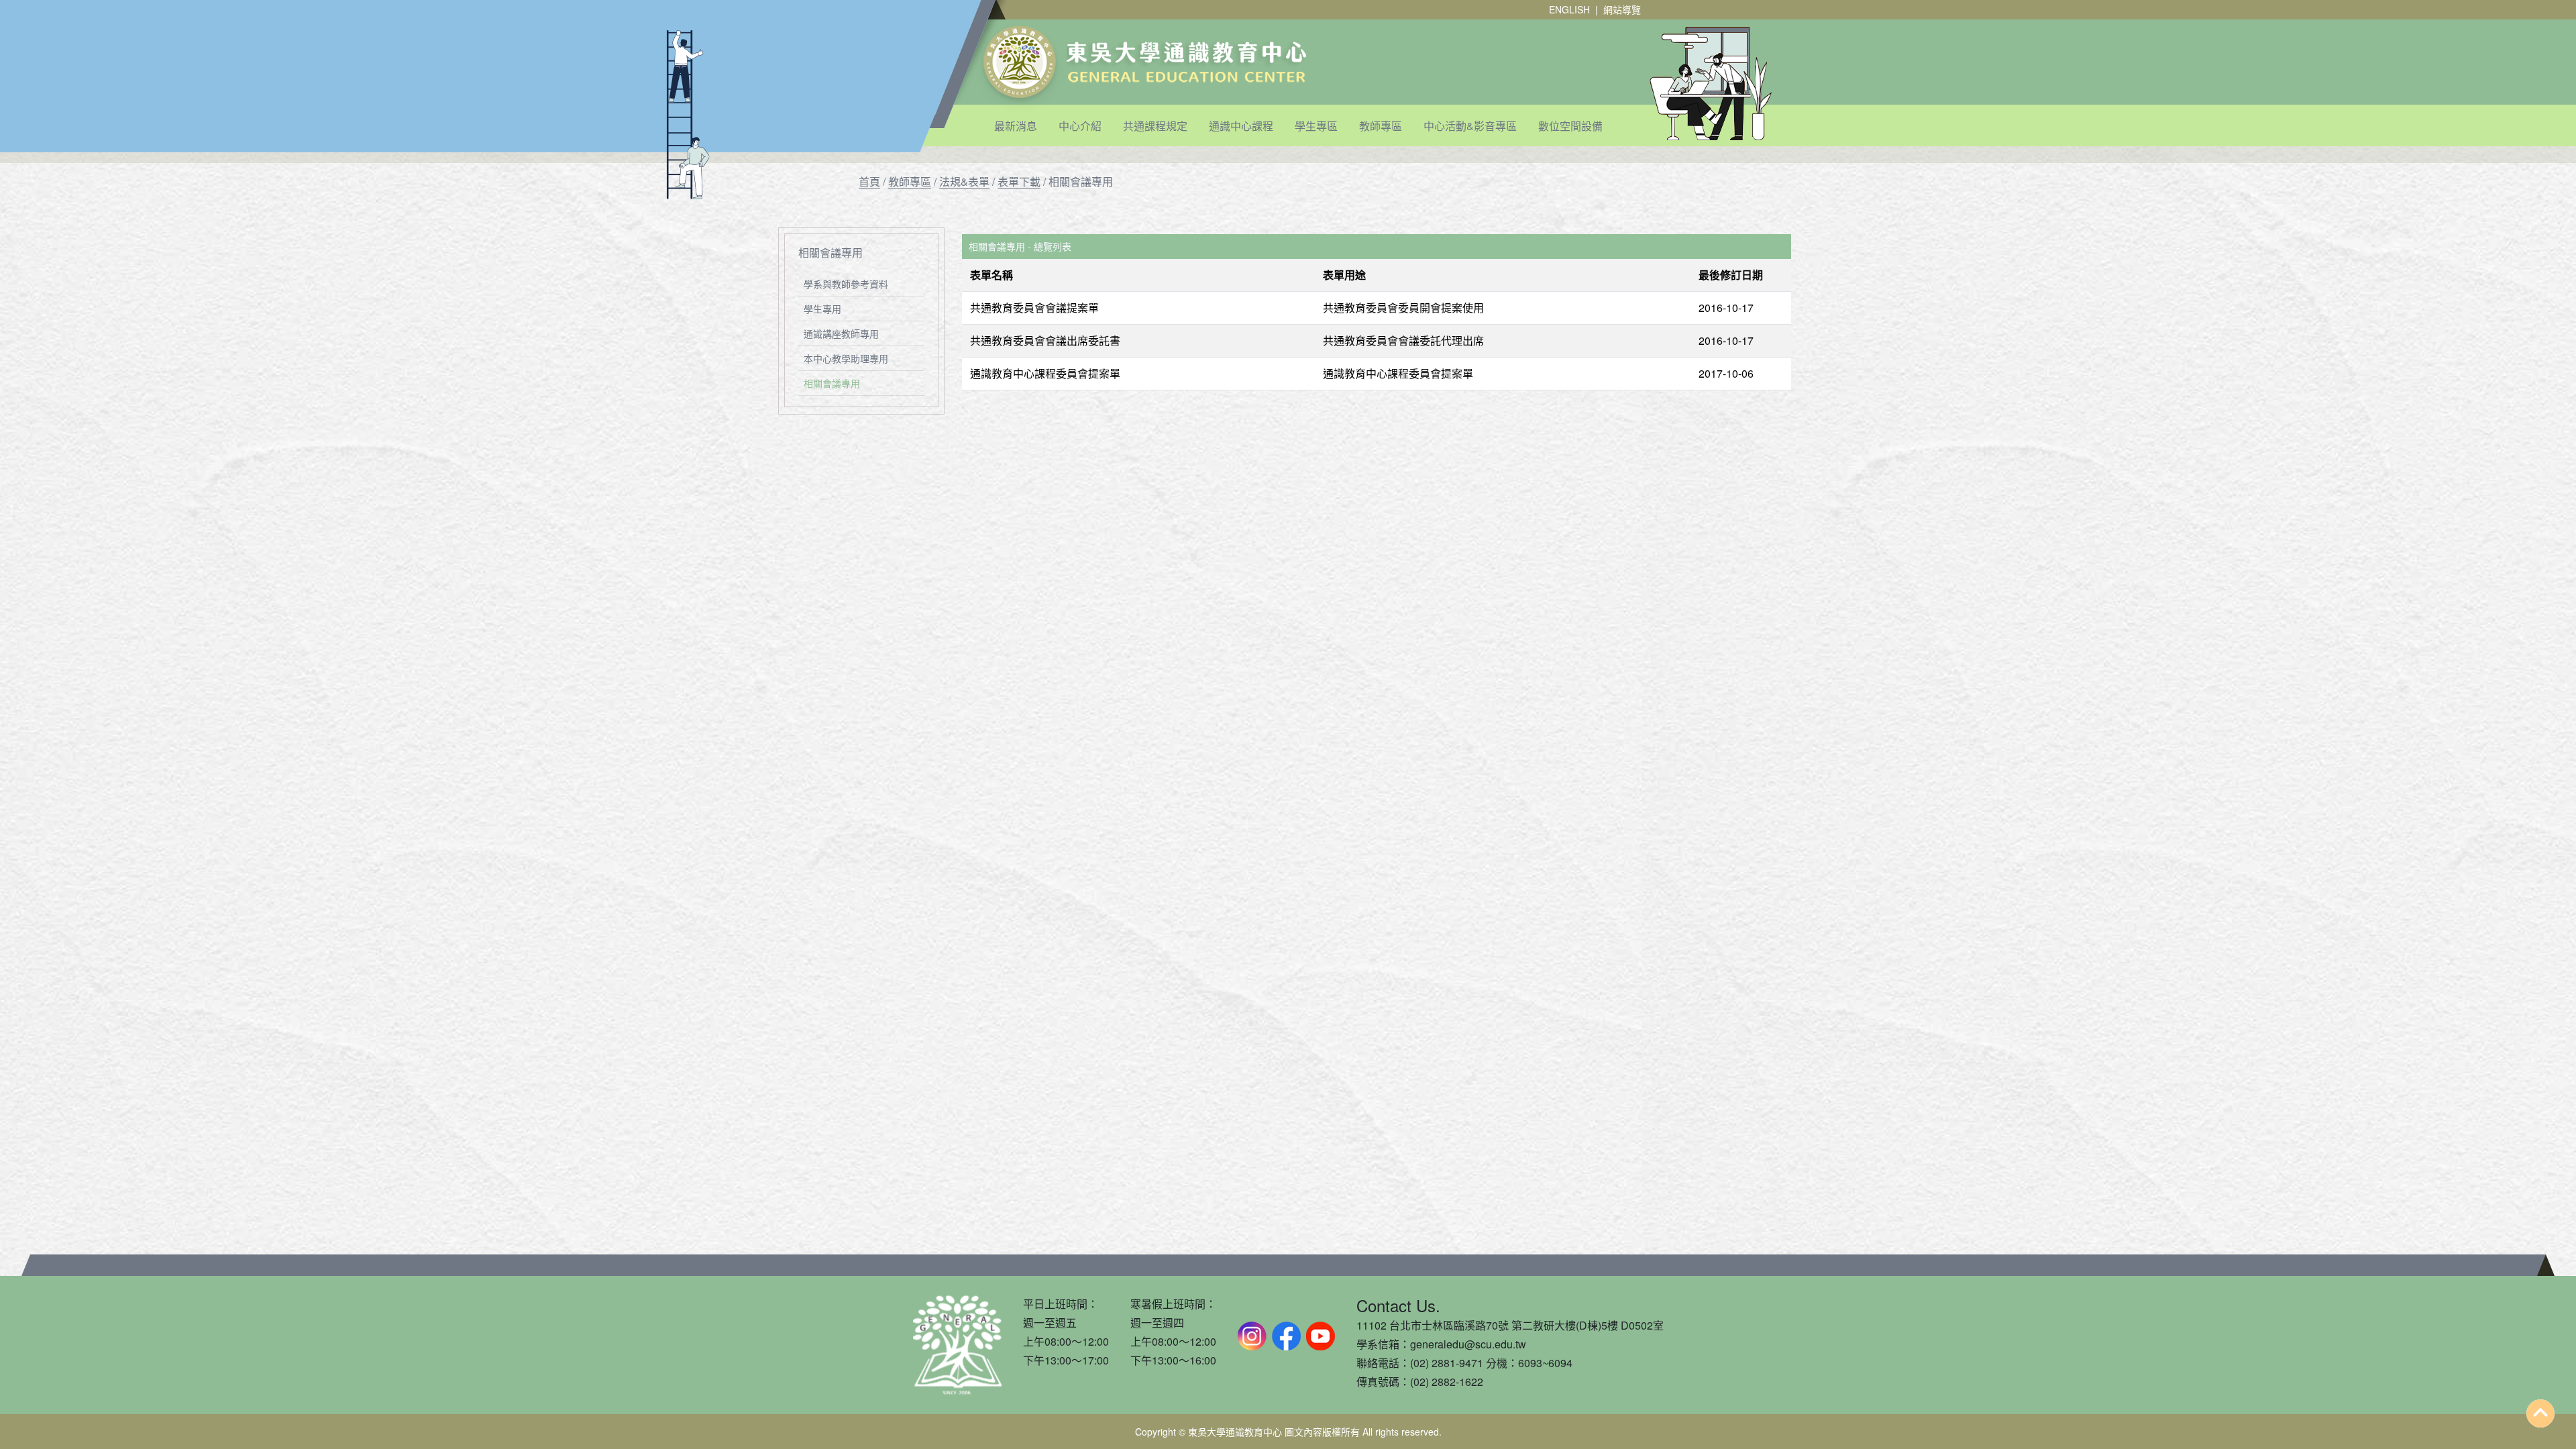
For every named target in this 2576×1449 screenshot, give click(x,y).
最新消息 (1016, 126)
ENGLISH (1569, 9)
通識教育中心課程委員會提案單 (1045, 373)
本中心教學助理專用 (846, 358)
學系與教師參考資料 (846, 284)
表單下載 (1019, 181)
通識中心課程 (1241, 126)
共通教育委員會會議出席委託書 (1045, 340)
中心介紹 (1080, 126)
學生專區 (1316, 126)
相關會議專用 (832, 383)
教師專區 (1381, 126)
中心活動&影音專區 (1470, 126)
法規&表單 (964, 181)
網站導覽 (1622, 9)
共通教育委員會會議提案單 (1034, 308)
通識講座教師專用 (841, 333)
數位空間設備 (1570, 126)
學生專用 (822, 309)
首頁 (869, 181)
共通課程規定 (1155, 126)
